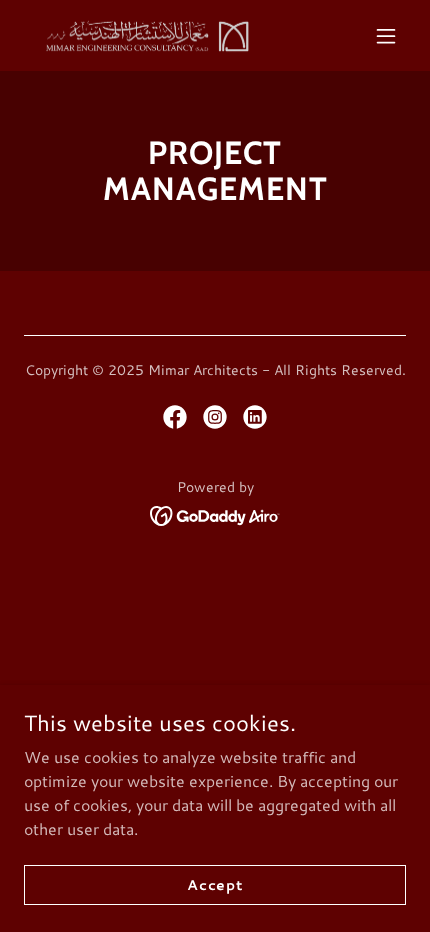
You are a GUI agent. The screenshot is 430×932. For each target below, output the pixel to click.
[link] (144, 35)
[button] (386, 36)
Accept (215, 884)
